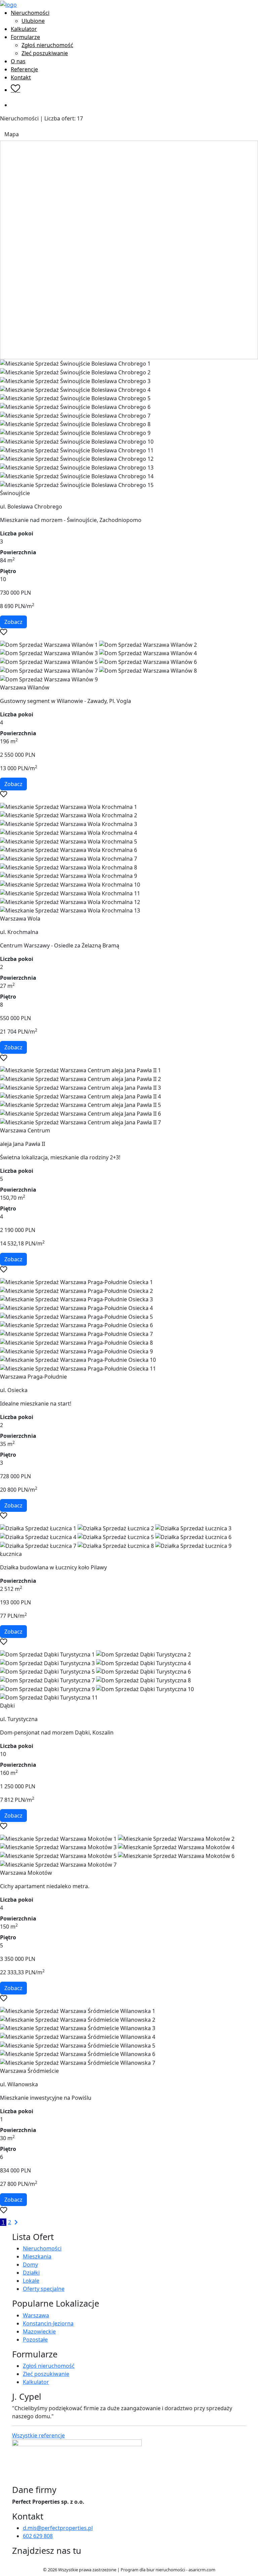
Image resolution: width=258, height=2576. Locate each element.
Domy (30, 2265)
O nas (18, 61)
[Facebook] (15, 2563)
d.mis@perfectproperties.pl (58, 2528)
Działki (31, 2273)
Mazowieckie (39, 2331)
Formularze (25, 37)
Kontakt (21, 77)
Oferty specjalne (44, 2289)
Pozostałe (35, 2340)
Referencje (24, 69)
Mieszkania (37, 2256)
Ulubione (33, 21)
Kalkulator (24, 29)
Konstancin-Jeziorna (48, 2323)
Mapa (12, 134)
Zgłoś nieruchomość (47, 45)
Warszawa (36, 2315)
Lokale (31, 2281)
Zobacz (13, 622)
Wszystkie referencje (38, 2435)
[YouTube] (25, 2563)
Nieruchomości (30, 13)
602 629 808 (38, 2536)
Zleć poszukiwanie (45, 53)
